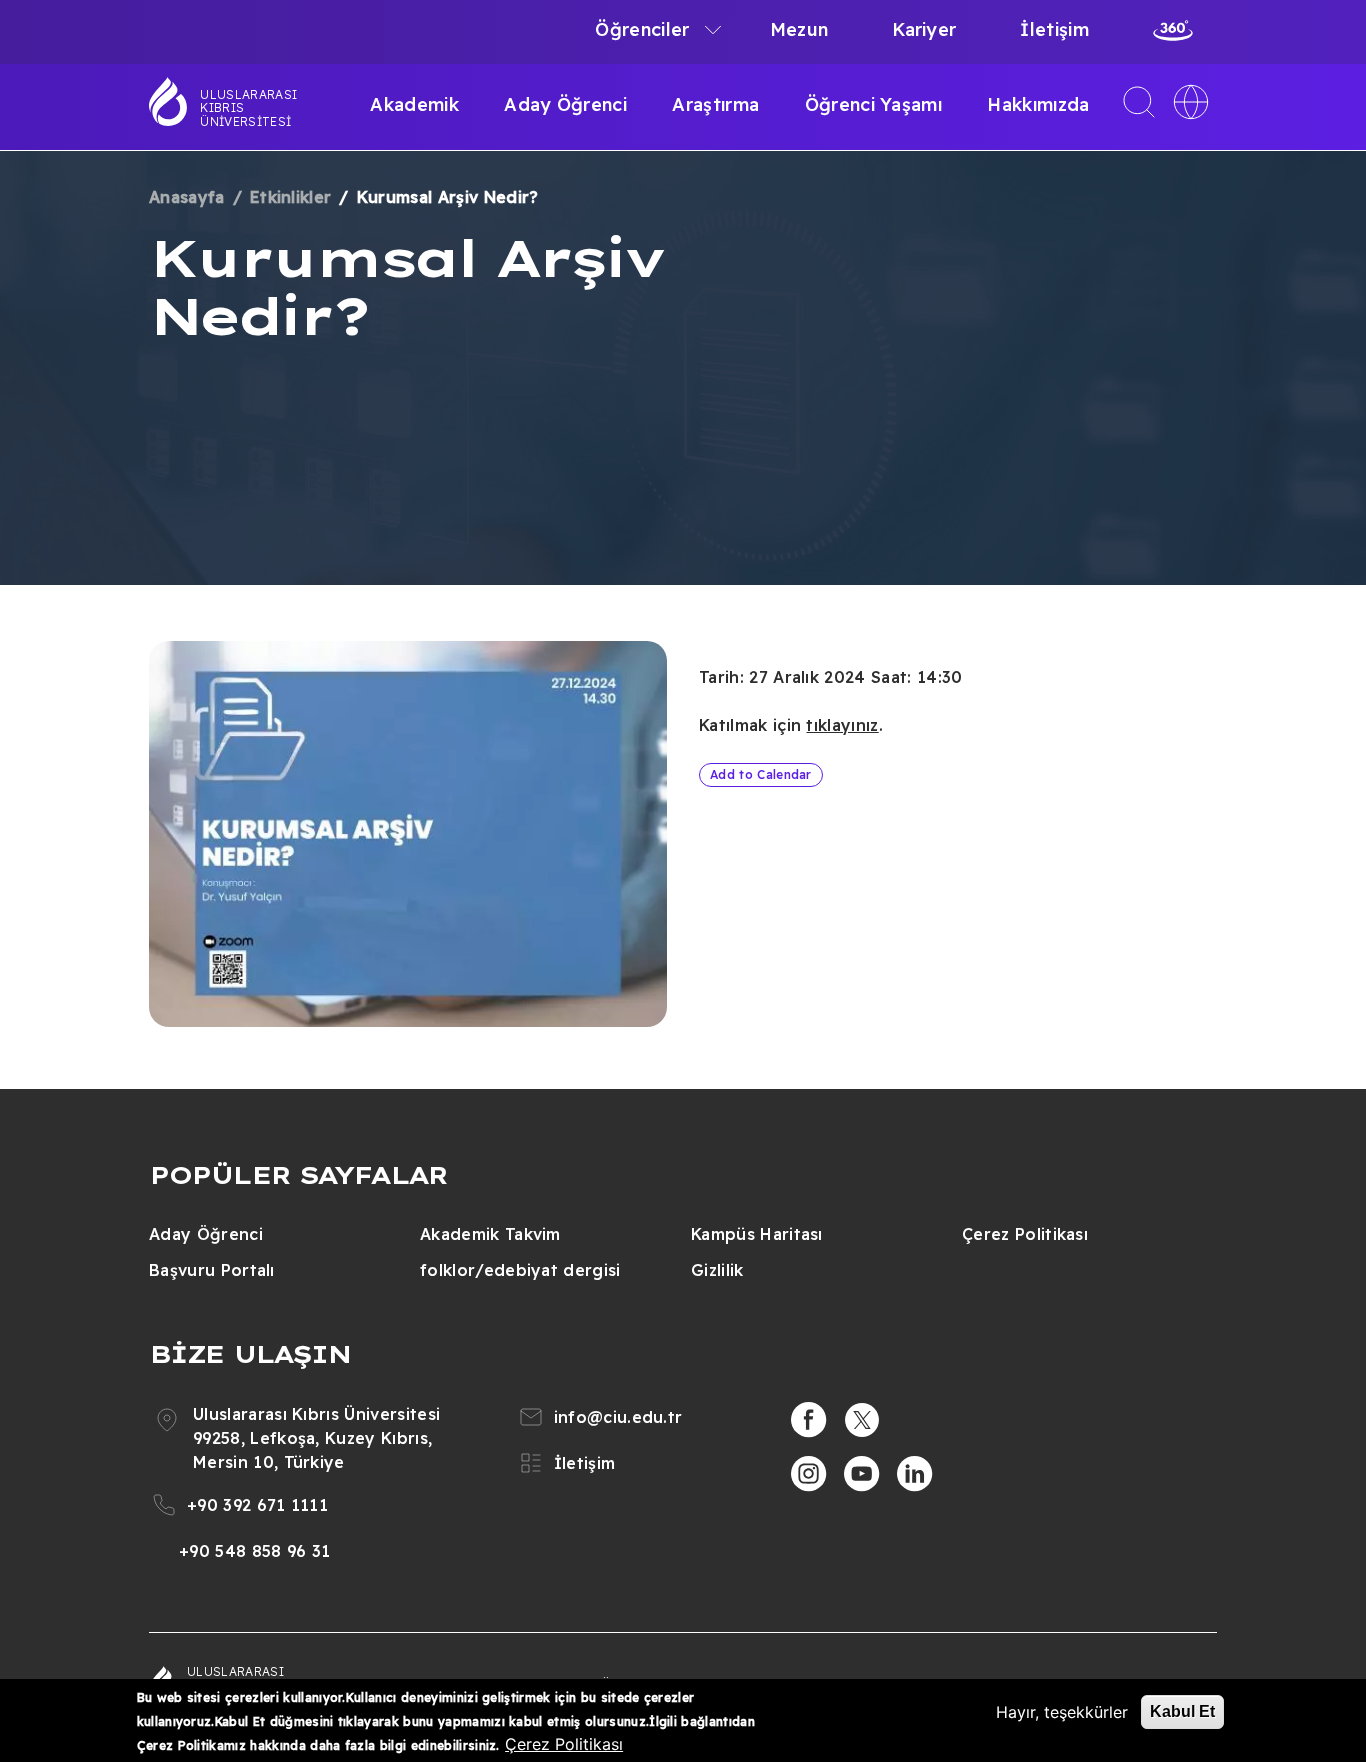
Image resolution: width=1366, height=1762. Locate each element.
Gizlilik (717, 1270)
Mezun (799, 29)
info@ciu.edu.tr (618, 1417)
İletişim (1054, 29)
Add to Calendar (761, 774)
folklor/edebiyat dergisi (520, 1270)
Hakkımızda (1038, 104)
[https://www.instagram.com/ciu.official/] (809, 1474)
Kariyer (924, 29)
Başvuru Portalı (212, 1270)
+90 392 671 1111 (257, 1505)
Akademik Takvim (490, 1234)
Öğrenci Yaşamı (873, 104)
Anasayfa (187, 197)
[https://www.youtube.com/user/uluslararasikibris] (862, 1474)
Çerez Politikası (1025, 1234)
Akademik (414, 104)
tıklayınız (842, 725)
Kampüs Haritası (757, 1234)
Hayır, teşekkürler (1062, 1712)
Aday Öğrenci (565, 104)
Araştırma (715, 104)
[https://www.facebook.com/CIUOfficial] (809, 1420)
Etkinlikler (291, 197)
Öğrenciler (642, 29)
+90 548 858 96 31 (254, 1551)
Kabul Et (1182, 1711)
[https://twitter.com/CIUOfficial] (862, 1420)
